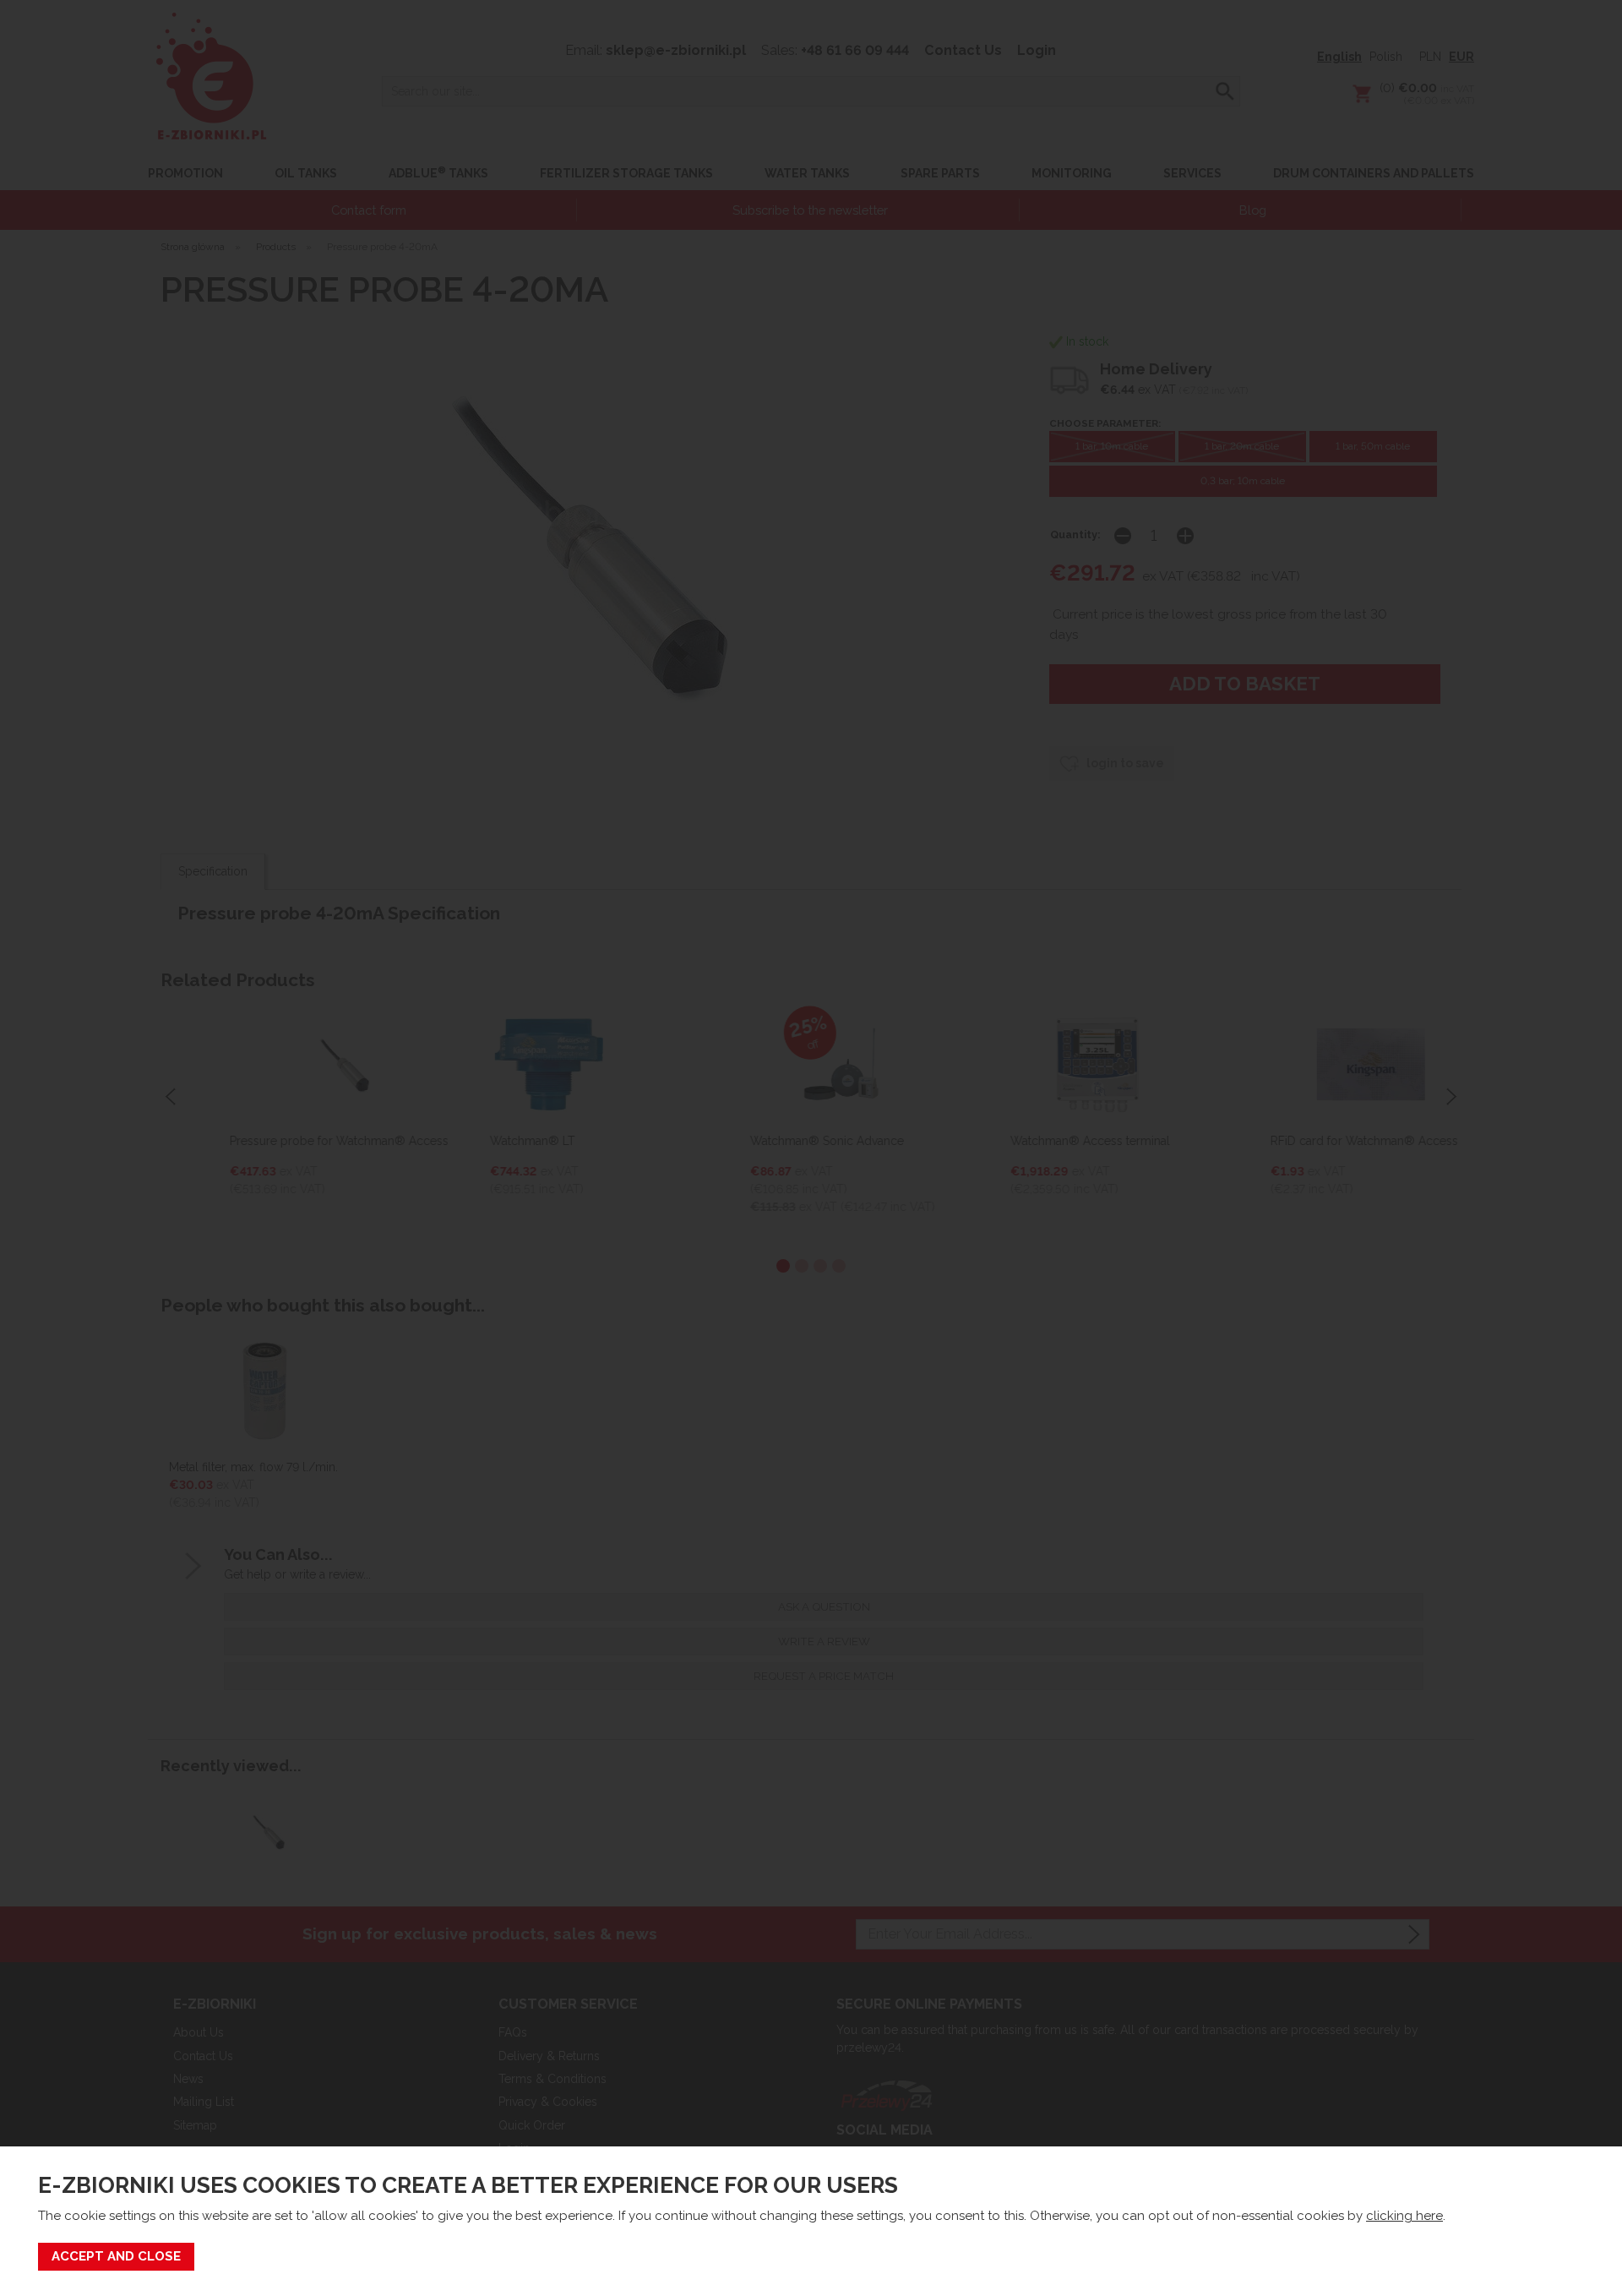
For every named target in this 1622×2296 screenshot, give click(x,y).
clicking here (1404, 2216)
